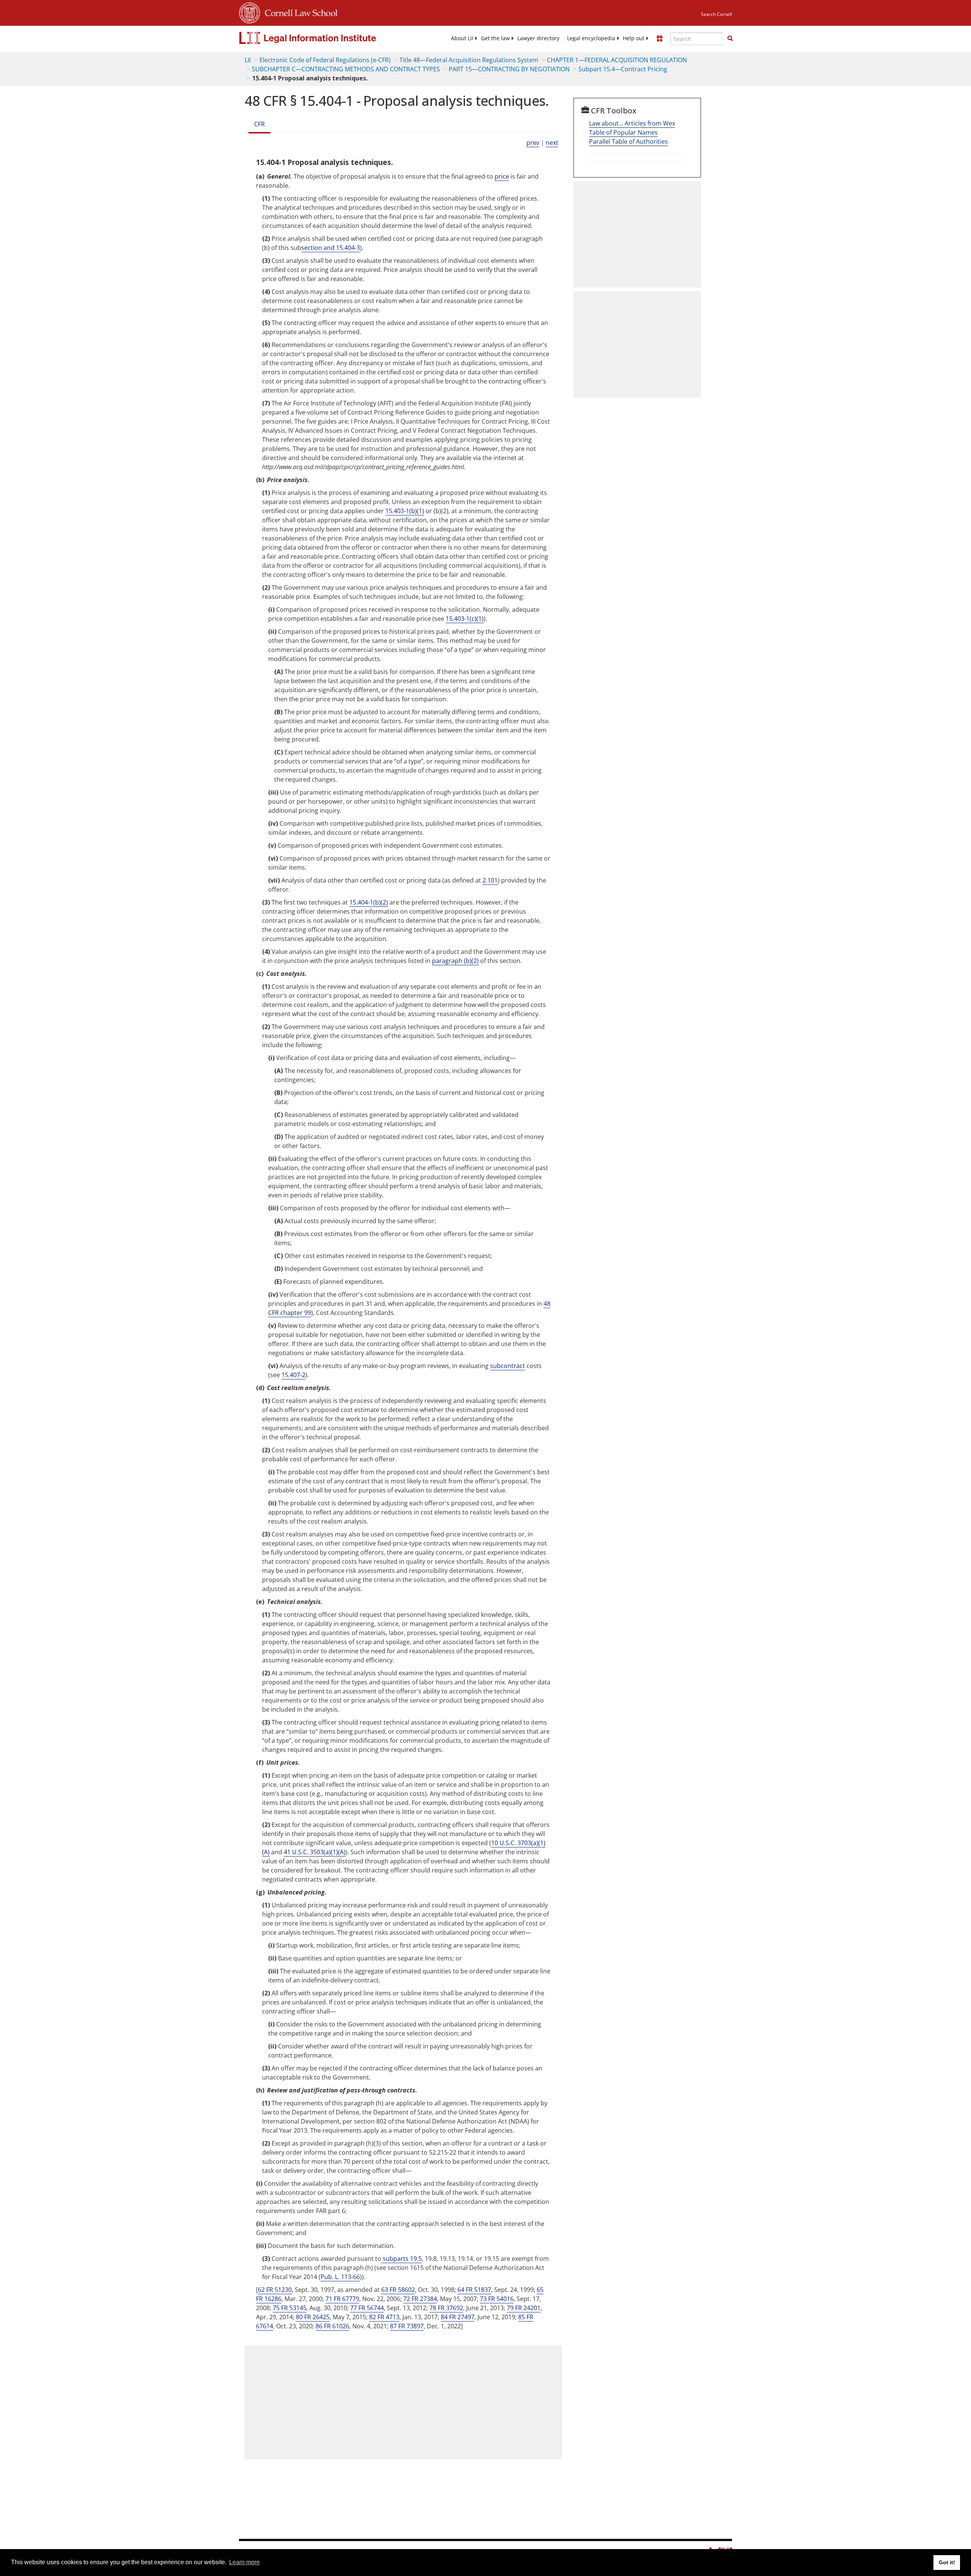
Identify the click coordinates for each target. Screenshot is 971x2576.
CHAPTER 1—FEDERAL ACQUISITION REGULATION (617, 60)
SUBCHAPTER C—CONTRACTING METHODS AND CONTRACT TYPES (346, 69)
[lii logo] (324, 38)
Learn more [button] (244, 2562)
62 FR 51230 (275, 2290)
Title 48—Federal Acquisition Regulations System (469, 60)
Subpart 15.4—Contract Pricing (623, 69)
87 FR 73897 (407, 2326)
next (552, 143)
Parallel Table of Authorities (628, 141)
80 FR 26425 (313, 2317)
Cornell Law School (299, 12)
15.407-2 (293, 1375)
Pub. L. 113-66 (340, 2277)
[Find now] (730, 39)
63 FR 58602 (398, 2290)
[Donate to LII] (660, 38)
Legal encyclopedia (591, 38)
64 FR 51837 (474, 2290)
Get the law (495, 38)
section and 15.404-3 (331, 248)
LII (248, 60)
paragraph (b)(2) (455, 961)
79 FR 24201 (524, 2308)
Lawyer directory (538, 38)
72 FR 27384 (420, 2299)
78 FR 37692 (446, 2308)
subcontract (507, 1366)
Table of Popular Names (623, 132)
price (502, 176)
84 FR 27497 (458, 2317)
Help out (634, 38)
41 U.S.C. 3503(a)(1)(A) (315, 1852)
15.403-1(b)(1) (405, 511)
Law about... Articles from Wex (632, 123)
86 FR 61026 (332, 2326)
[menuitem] (462, 38)
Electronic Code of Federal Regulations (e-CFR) (325, 60)
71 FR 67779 (342, 2299)
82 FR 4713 (384, 2317)
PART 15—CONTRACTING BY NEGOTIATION (509, 69)
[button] (730, 38)
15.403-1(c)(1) (465, 619)
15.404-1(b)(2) (369, 902)
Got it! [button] (947, 2562)
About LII (462, 38)
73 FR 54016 (497, 2299)
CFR (259, 124)
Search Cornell (716, 14)
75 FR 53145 (290, 2308)
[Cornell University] (250, 12)
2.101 (490, 880)
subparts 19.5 (401, 2259)
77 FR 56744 (367, 2308)
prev (533, 143)
